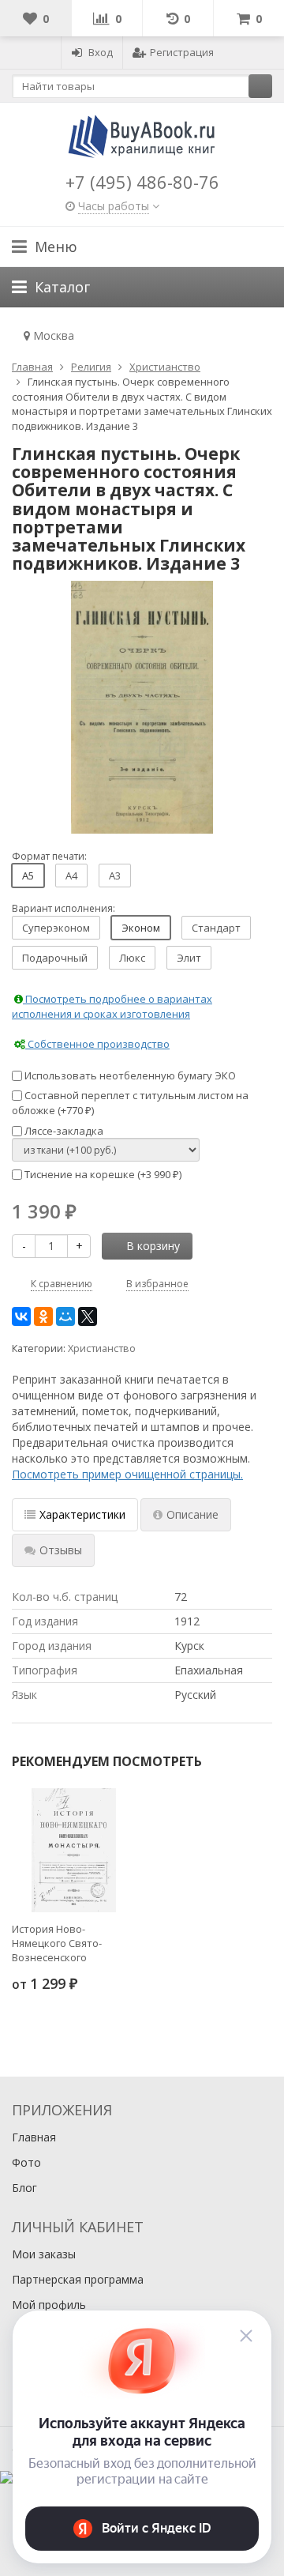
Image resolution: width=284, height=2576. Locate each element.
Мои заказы (44, 2254)
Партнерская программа (78, 2279)
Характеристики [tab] (82, 1514)
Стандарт (216, 928)
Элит (189, 958)
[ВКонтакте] (21, 1316)
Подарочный (55, 958)
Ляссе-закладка (63, 1131)
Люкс (132, 958)
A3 (115, 876)
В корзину (153, 1246)
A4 (71, 876)
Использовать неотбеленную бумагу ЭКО (129, 1075)
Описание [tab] (192, 1514)
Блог (24, 2188)
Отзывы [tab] (61, 1550)
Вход (101, 52)
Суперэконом (56, 928)
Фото (26, 2162)
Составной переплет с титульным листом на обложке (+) (130, 1103)
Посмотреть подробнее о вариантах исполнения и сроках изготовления (112, 1006)
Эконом (141, 928)
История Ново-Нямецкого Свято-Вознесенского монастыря (57, 1943)
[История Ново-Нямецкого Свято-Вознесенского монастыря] (74, 1850)
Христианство (102, 1348)
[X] (88, 1316)
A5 (28, 876)
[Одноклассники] (43, 1316)
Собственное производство (97, 1044)
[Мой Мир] (65, 1316)
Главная (34, 2137)
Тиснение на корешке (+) (102, 1174)
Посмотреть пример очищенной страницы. (127, 1474)
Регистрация (182, 52)
